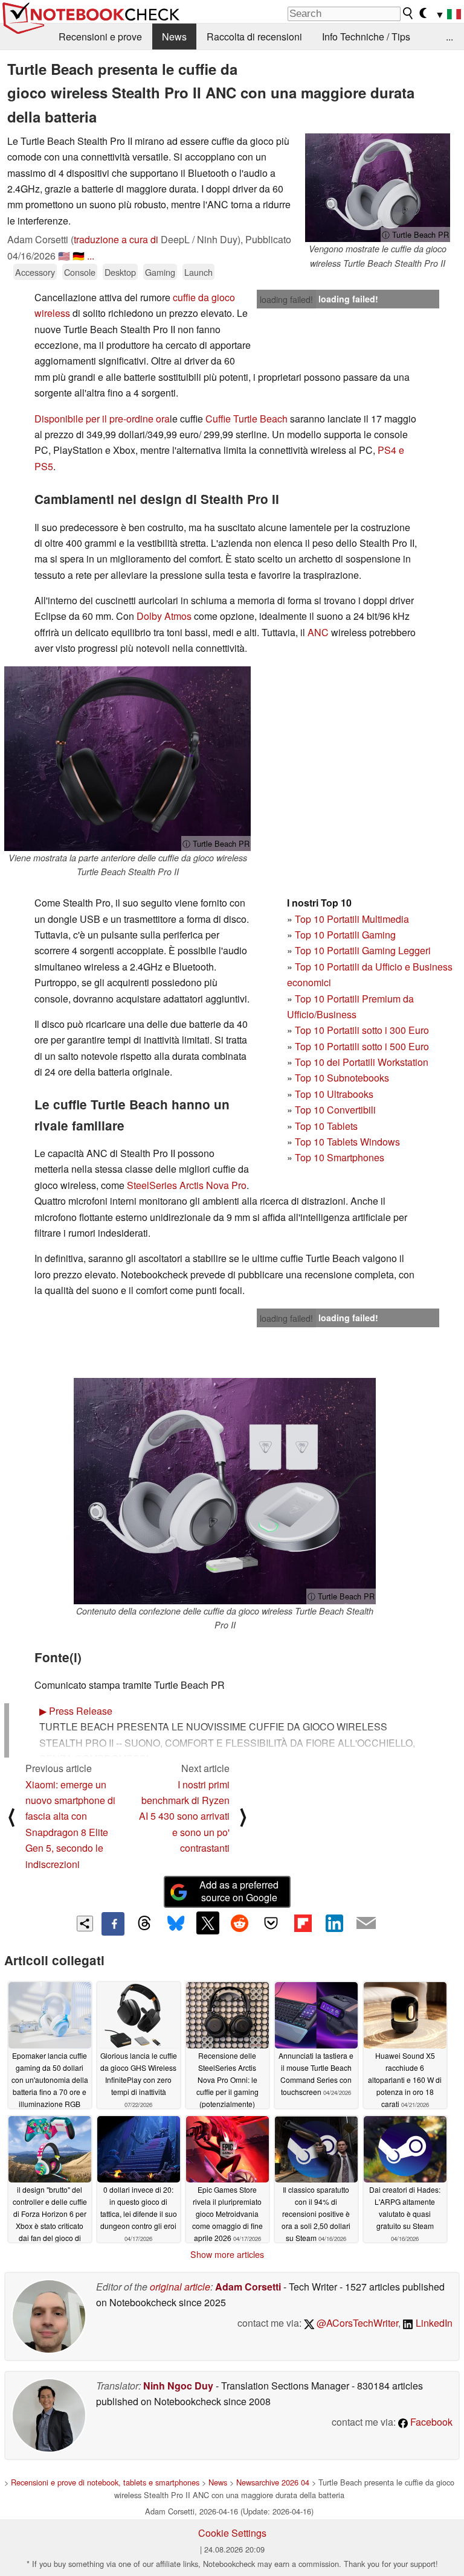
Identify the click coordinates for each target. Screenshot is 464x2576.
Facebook (430, 2422)
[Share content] (85, 1924)
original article (180, 2287)
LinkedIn (433, 2323)
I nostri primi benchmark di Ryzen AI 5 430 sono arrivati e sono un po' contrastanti (184, 1816)
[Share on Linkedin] (334, 1923)
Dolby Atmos (164, 616)
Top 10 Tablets (326, 1126)
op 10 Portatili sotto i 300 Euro (365, 1030)
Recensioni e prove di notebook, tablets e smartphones (105, 2482)
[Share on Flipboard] (303, 1923)
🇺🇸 (64, 256)
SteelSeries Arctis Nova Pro (187, 1185)
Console (80, 272)
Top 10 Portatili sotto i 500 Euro (362, 1046)
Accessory (35, 272)
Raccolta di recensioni (254, 37)
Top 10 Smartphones (340, 1157)
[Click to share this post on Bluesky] (176, 1924)
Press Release (76, 1711)
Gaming (160, 272)
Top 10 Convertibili (335, 1110)
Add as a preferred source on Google (239, 1891)
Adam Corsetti (248, 2287)
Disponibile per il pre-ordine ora (102, 419)
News (174, 37)
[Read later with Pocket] (271, 1923)
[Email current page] (366, 1924)
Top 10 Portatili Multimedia (352, 919)
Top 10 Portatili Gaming (345, 935)
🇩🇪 (79, 256)
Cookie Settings (232, 2533)
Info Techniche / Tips (366, 37)
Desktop (120, 272)
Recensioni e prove (100, 37)
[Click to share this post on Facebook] (113, 1924)
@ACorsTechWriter (356, 2323)
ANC (318, 632)
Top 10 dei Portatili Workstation (362, 1062)
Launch (198, 272)
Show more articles (227, 2254)
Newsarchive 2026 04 (273, 2482)
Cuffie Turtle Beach (246, 419)
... (449, 37)
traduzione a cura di (116, 239)
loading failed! (286, 299)
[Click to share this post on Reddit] (239, 1923)
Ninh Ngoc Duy (178, 2386)
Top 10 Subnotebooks (342, 1078)
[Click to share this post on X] (208, 1923)
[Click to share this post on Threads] (144, 1924)
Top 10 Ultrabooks (334, 1094)
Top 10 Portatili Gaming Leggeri (363, 950)
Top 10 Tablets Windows (347, 1142)
